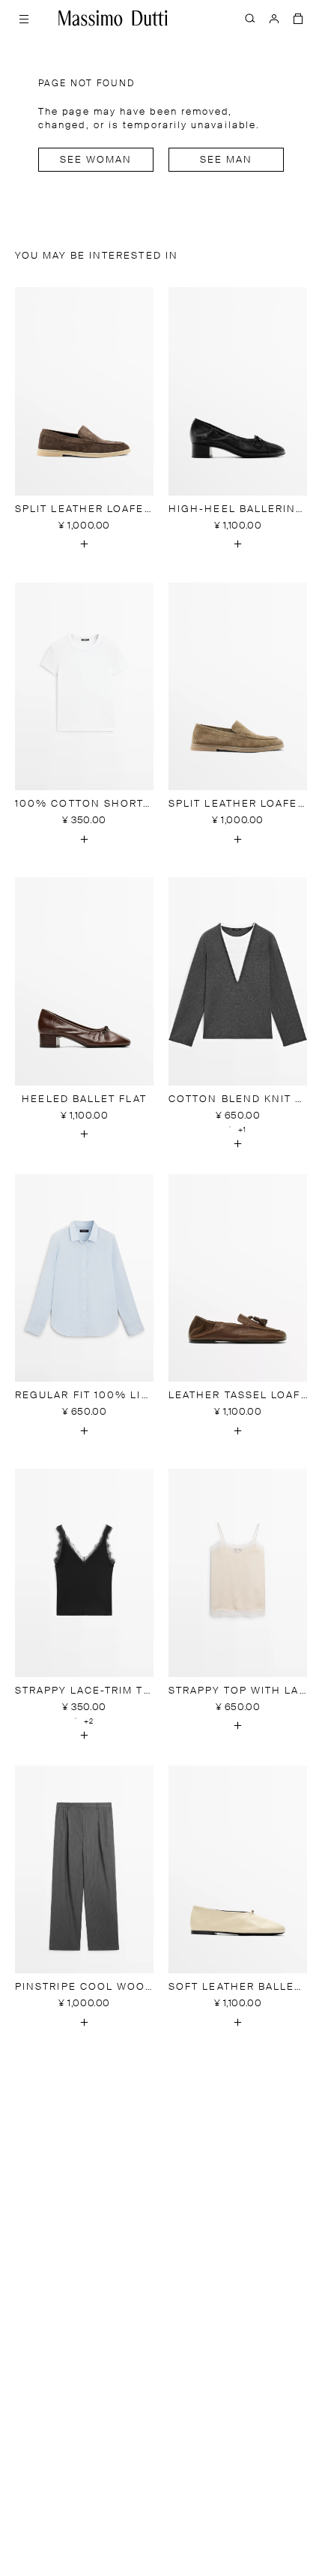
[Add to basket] (85, 544)
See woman (96, 160)
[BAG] (298, 18)
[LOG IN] (274, 18)
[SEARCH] (250, 18)
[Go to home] (113, 18)
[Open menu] (24, 18)
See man (227, 160)
